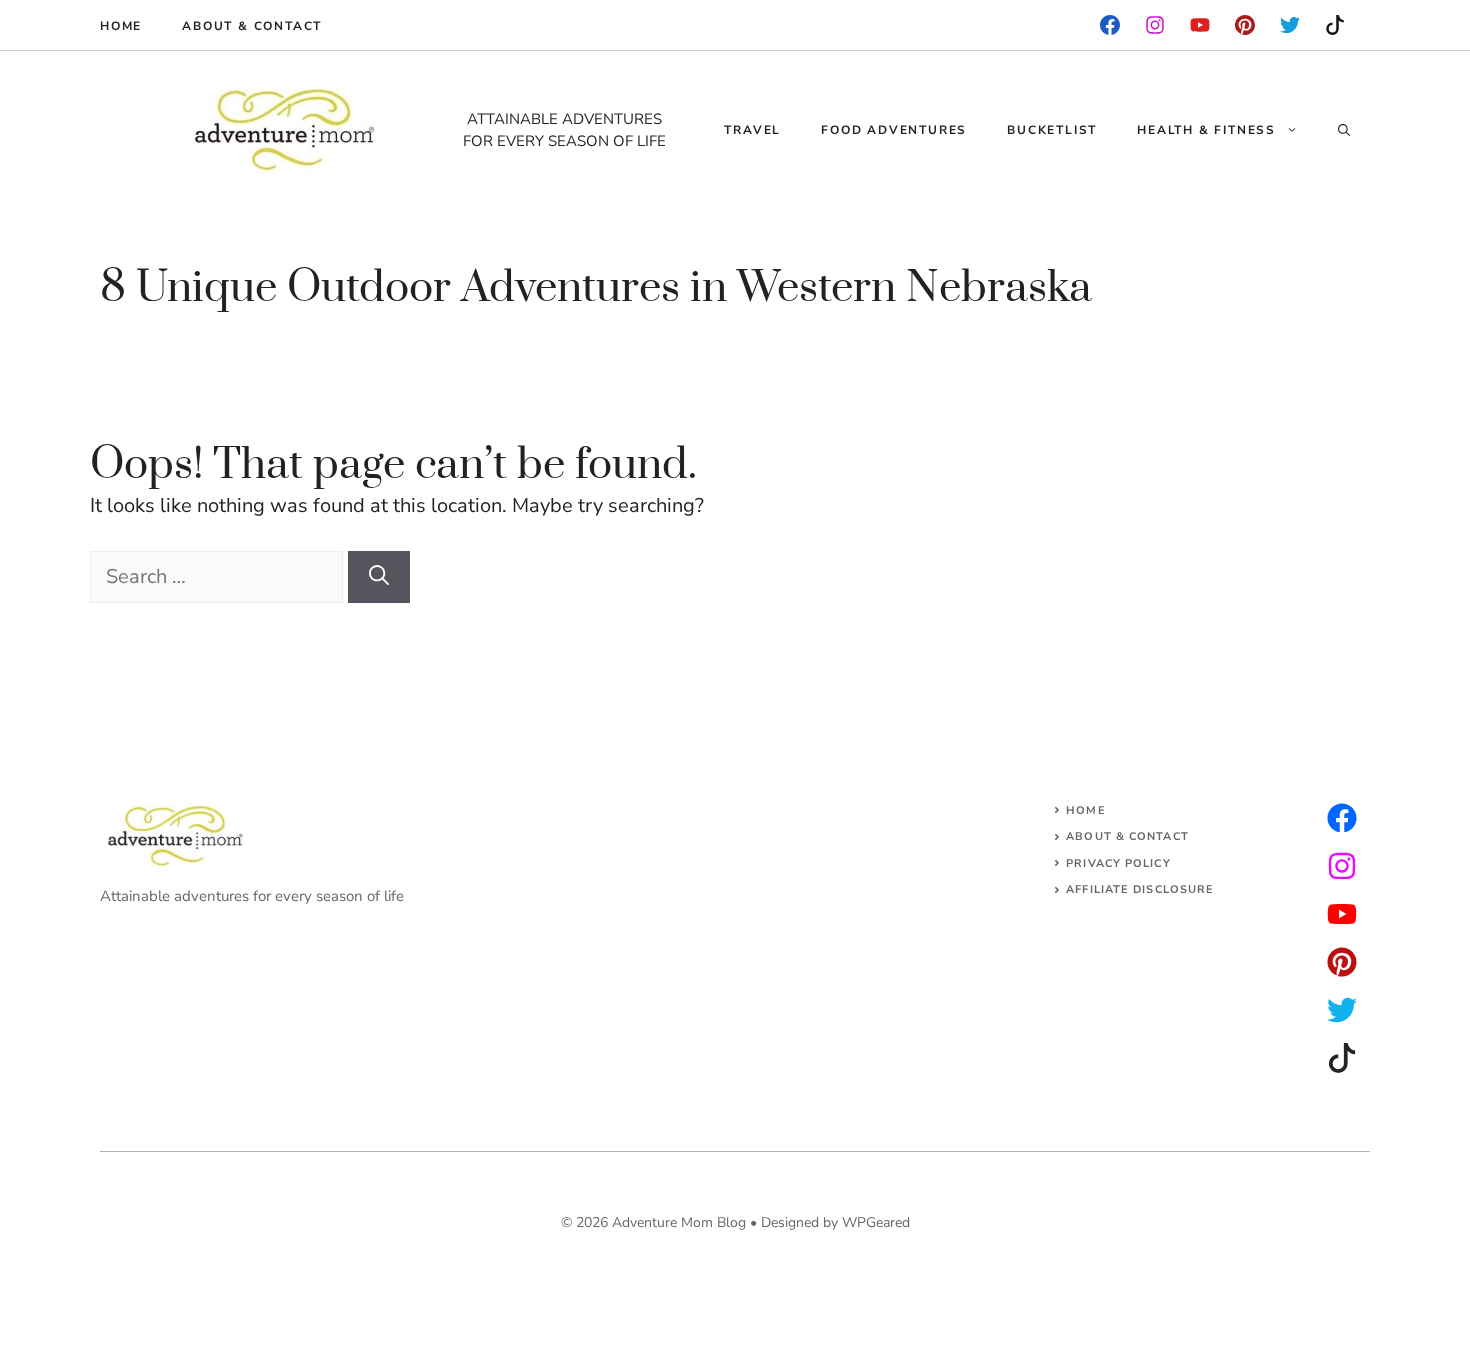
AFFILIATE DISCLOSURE (1140, 889)
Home (121, 26)
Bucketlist (1052, 130)
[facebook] (1110, 25)
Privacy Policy (1118, 863)
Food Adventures (894, 130)
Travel (752, 130)
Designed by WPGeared (835, 1222)
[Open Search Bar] (1344, 130)
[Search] (379, 577)
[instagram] (1245, 25)
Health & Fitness (1206, 130)
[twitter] (1342, 866)
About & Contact (252, 26)
